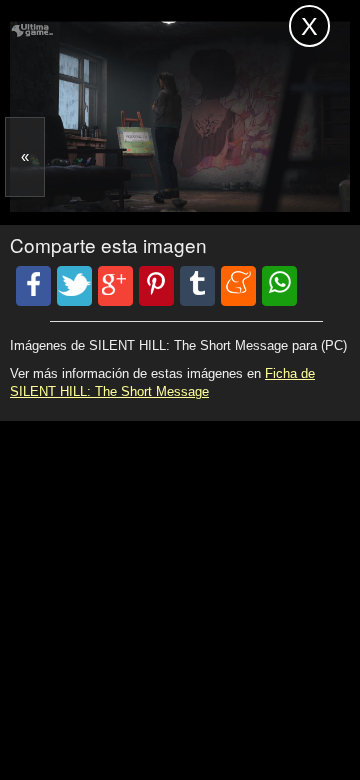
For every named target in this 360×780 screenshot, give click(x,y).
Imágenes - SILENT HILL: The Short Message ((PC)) (122, 28)
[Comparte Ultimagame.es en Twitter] (74, 286)
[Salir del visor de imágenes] (309, 26)
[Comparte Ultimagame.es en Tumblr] (197, 286)
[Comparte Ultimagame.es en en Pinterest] (156, 286)
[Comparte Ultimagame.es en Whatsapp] (279, 286)
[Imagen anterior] (25, 157)
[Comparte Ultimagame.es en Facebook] (33, 286)
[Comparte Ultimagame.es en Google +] (115, 286)
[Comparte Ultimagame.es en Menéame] (238, 286)
